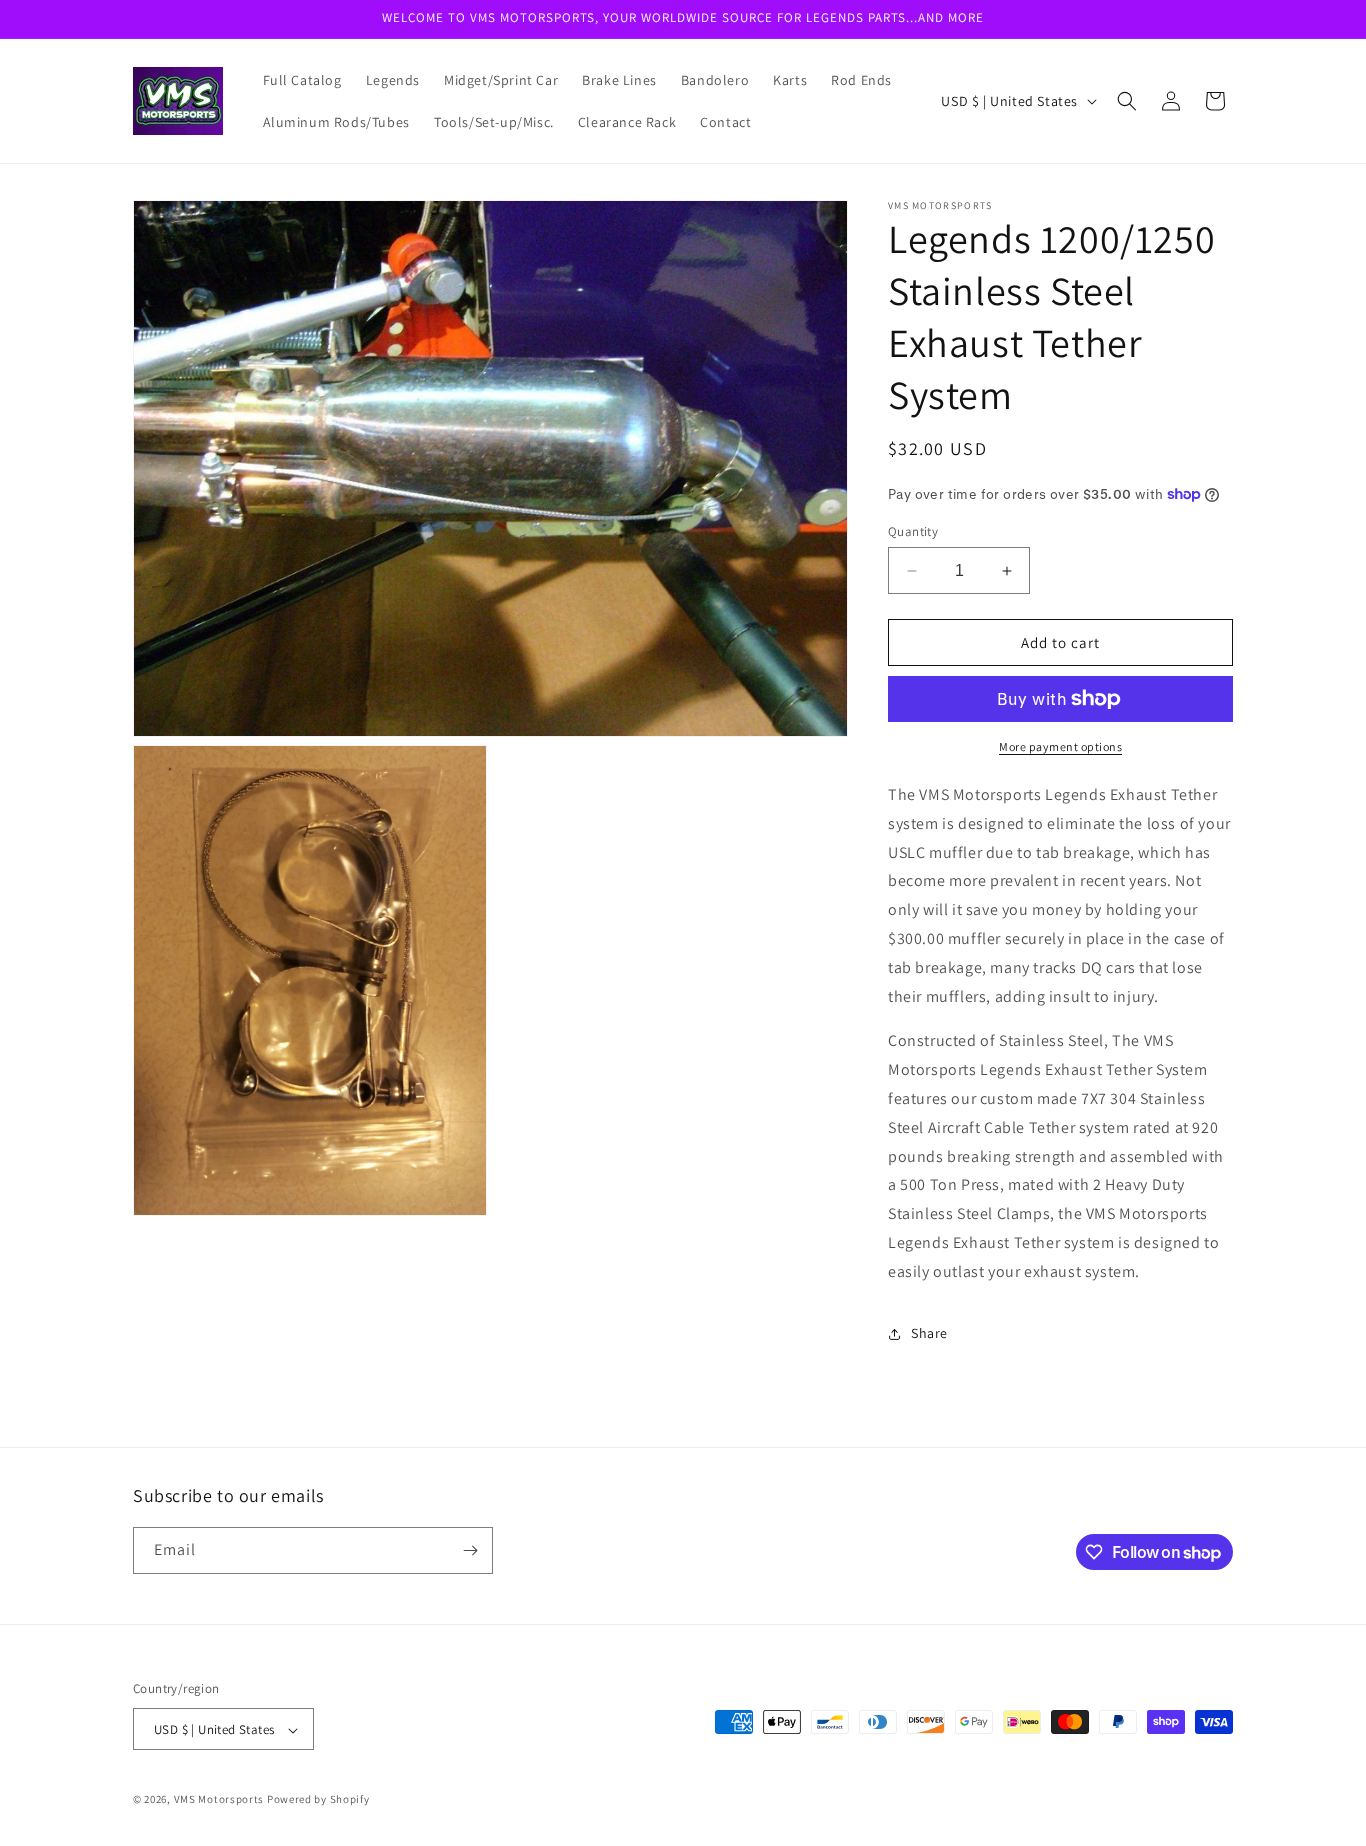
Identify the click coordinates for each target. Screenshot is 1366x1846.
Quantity (913, 531)
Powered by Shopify (318, 1800)
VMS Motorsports (219, 1800)
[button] (1127, 101)
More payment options (1060, 746)
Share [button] (929, 1333)
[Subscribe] (470, 1550)
